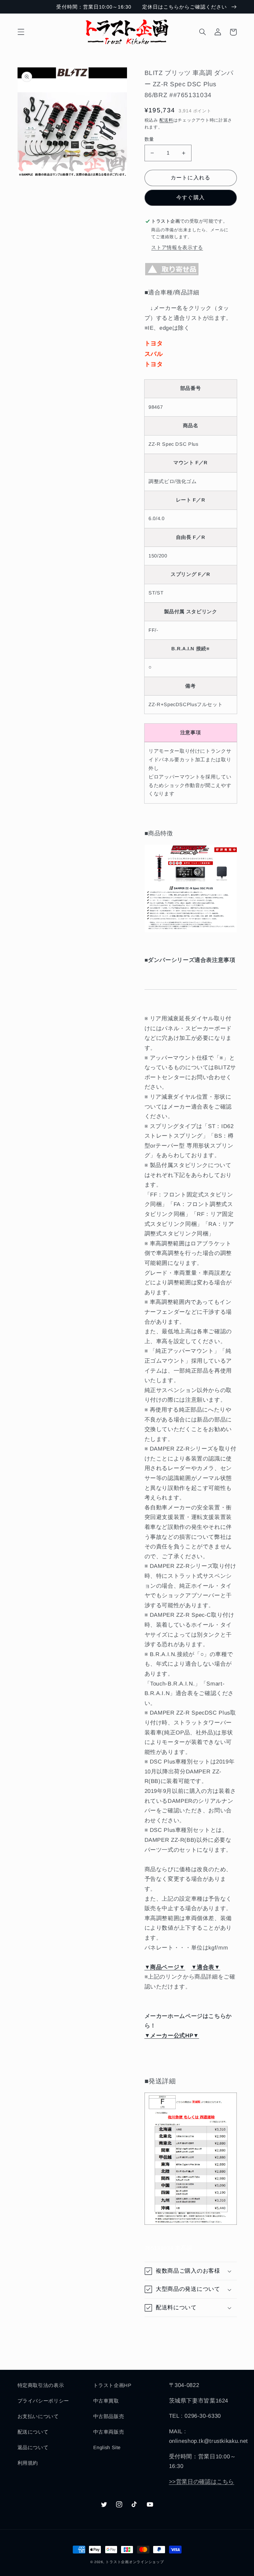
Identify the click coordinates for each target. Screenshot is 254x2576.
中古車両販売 (109, 2432)
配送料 (166, 120)
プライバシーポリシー (43, 2401)
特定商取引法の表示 (41, 2385)
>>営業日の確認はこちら (202, 2482)
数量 (149, 139)
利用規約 (28, 2463)
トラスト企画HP (112, 2385)
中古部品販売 (109, 2416)
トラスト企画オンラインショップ (135, 2562)
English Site (107, 2447)
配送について (33, 2432)
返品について (33, 2447)
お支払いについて (38, 2416)
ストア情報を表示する (177, 247)
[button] (21, 32)
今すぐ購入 (190, 197)
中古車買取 (106, 2401)
